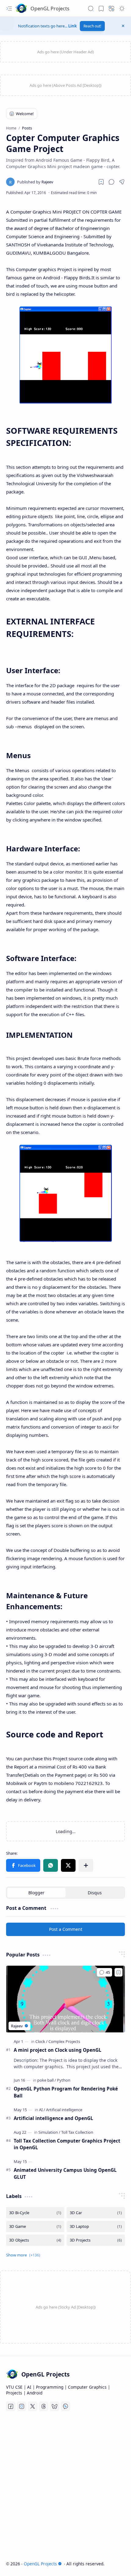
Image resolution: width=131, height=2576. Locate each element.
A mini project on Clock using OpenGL (58, 2050)
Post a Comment (66, 1929)
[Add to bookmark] (119, 1972)
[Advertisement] (65, 2486)
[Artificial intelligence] (64, 2110)
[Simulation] (49, 2132)
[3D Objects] (35, 2240)
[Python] (64, 2080)
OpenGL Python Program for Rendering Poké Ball (66, 2092)
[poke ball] (47, 2080)
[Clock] (41, 2041)
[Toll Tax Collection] (77, 2132)
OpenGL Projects (50, 9)
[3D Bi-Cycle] (35, 2213)
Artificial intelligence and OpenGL (53, 2118)
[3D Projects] (96, 2240)
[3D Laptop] (96, 2226)
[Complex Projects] (64, 2041)
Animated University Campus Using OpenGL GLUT (65, 2173)
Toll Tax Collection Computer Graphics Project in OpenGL (67, 2144)
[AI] (42, 2110)
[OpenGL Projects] (21, 9)
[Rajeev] (35, 182)
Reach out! (92, 26)
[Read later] (101, 182)
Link (73, 26)
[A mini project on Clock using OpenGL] (65, 1999)
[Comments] (104, 1972)
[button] (9, 9)
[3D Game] (35, 2226)
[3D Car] (96, 2213)
